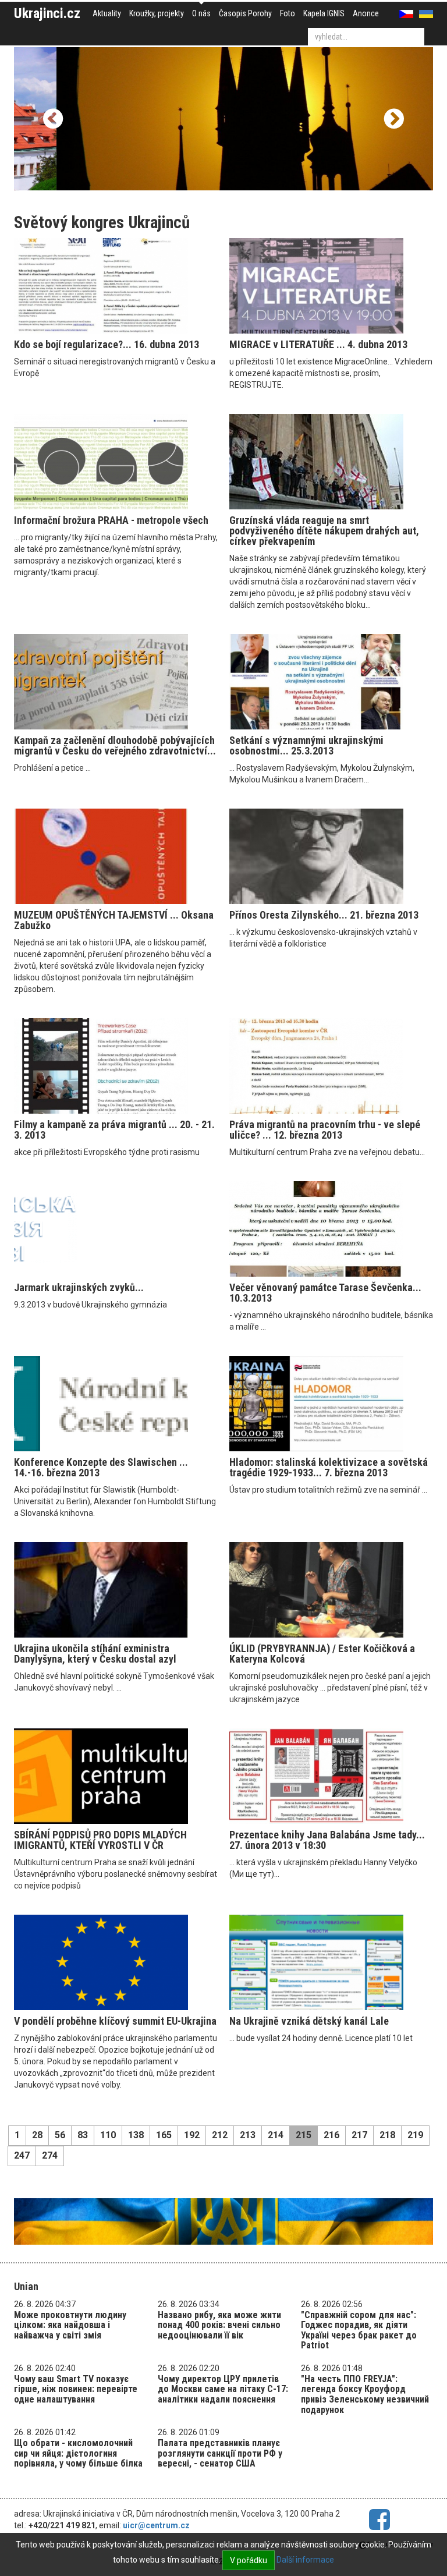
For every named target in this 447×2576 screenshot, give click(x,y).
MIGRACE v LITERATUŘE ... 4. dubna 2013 (318, 344)
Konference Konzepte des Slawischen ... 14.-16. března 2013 (101, 1467)
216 (331, 2135)
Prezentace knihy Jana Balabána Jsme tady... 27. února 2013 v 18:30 (327, 1840)
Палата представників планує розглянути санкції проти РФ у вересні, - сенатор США (220, 2453)
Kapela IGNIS (324, 13)
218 (387, 2135)
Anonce (366, 13)
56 (60, 2135)
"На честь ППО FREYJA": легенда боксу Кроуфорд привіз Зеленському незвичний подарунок (365, 2394)
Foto (288, 13)
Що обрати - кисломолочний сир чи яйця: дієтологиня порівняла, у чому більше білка (78, 2453)
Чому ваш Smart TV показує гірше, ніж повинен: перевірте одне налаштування (76, 2389)
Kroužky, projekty (157, 13)
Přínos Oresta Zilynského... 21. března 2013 (324, 915)
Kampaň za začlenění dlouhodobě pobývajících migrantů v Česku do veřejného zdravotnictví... (115, 745)
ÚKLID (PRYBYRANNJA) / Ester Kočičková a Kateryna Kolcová (322, 1654)
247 (22, 2155)
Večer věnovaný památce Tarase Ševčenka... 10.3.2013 (325, 1293)
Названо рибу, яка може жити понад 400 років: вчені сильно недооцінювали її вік (219, 2325)
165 (164, 2135)
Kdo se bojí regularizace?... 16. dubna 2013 (107, 344)
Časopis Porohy (245, 13)
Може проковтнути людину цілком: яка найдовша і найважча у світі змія (70, 2325)
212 (220, 2135)
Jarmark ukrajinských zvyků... (79, 1287)
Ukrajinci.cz (47, 13)
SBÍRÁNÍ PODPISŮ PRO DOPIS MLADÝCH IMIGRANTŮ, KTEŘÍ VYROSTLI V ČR (100, 1840)
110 (108, 2135)
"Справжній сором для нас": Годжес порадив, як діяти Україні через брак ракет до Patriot (359, 2330)
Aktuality (107, 13)
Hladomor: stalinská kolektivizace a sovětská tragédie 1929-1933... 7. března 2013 (329, 1467)
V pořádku (249, 2560)
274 (50, 2155)
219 (415, 2135)
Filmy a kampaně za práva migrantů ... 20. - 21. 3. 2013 (114, 1130)
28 (37, 2135)
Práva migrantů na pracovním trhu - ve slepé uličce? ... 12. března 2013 (325, 1130)
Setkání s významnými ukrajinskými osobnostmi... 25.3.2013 (306, 745)
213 (248, 2135)
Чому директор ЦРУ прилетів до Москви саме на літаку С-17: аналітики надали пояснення (223, 2389)
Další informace (305, 2560)
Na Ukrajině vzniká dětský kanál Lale (309, 2021)
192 (192, 2135)
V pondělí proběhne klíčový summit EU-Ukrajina (115, 2021)
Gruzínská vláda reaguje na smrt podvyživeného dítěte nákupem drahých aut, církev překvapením (324, 531)
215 (304, 2135)
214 (276, 2135)
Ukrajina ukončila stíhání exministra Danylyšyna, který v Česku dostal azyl (95, 1654)
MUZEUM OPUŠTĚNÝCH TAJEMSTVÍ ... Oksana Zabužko (114, 920)
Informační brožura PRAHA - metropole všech (111, 520)
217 (359, 2135)
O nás (201, 13)
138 (136, 2135)
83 (83, 2135)
